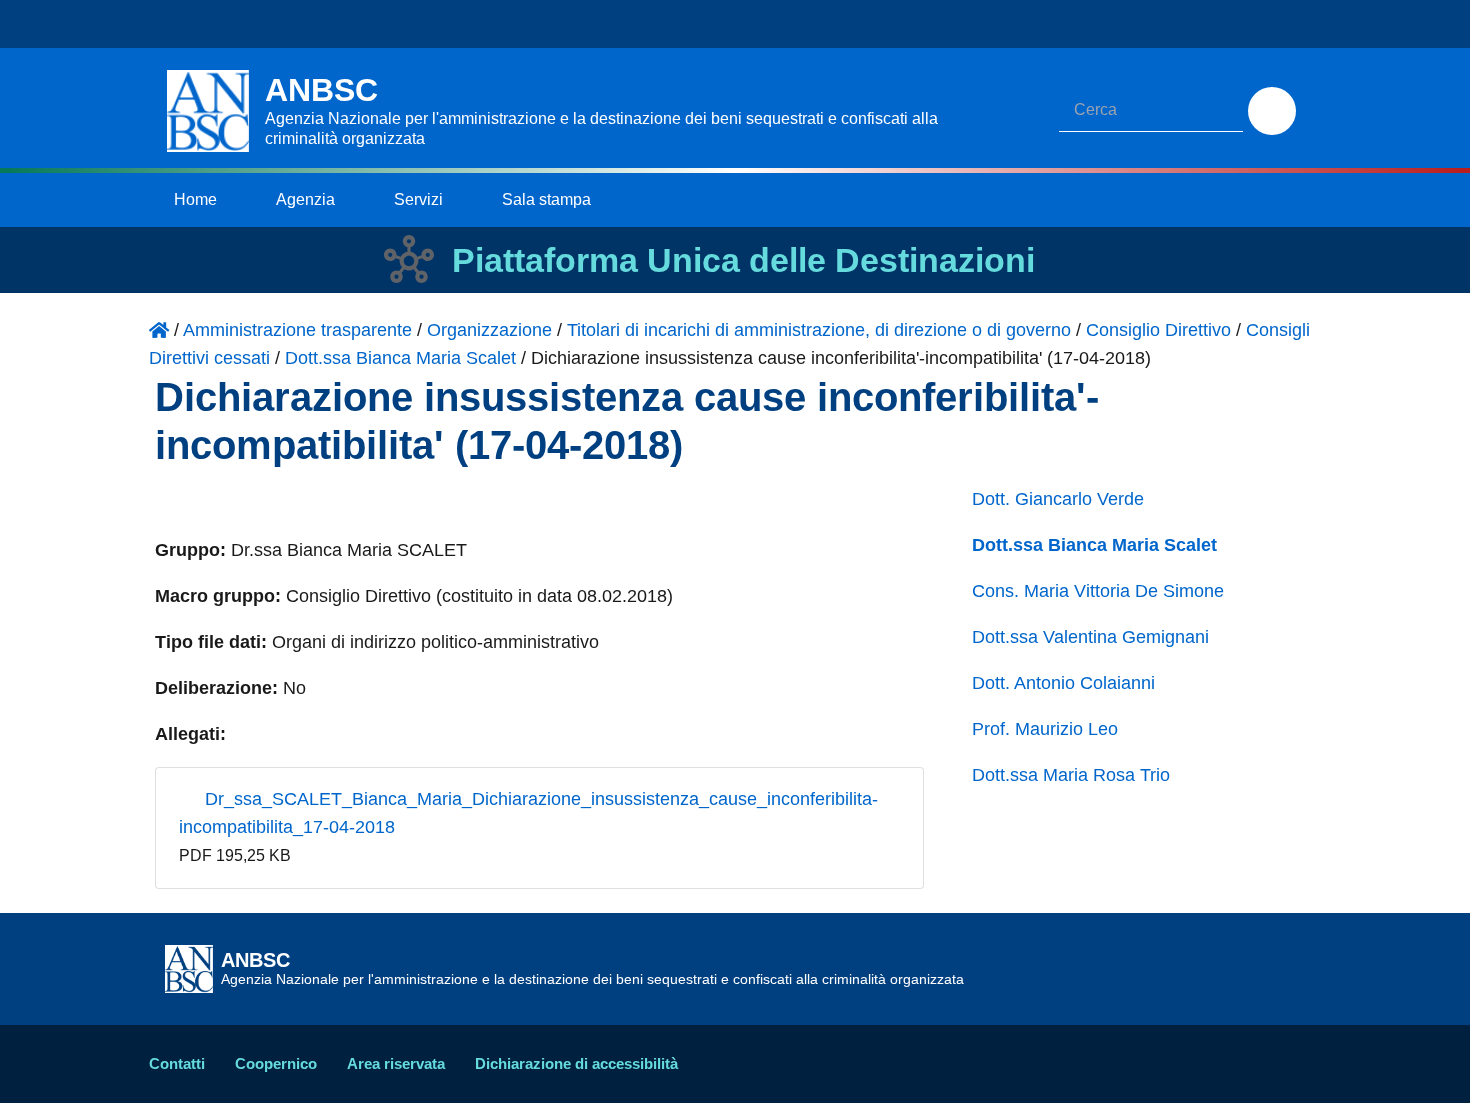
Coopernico (276, 1063)
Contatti (177, 1063)
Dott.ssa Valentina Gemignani (1090, 637)
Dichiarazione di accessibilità (576, 1063)
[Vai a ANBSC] (159, 330)
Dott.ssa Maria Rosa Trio (1071, 775)
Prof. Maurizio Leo (1045, 729)
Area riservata (396, 1063)
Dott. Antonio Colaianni (1063, 683)
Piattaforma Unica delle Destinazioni (743, 260)
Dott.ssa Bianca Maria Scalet (1094, 545)
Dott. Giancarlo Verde (1058, 499)
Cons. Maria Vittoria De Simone (1098, 591)
